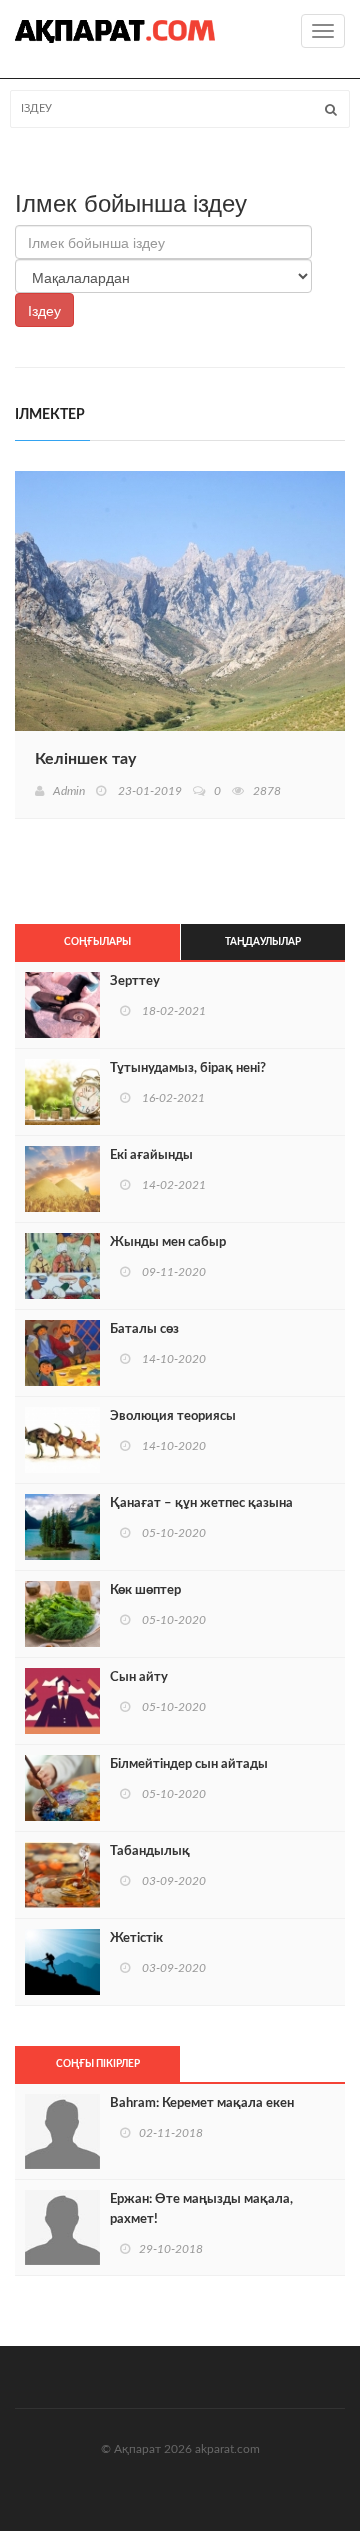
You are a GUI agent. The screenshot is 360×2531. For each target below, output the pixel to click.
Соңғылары (97, 942)
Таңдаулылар (263, 942)
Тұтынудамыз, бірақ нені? (188, 1068)
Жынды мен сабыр (168, 1242)
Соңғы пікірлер (98, 2064)
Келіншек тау (85, 759)
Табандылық (150, 1851)
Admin (69, 791)
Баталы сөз (144, 1329)
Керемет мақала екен (202, 2103)
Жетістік (136, 1938)
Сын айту (139, 1677)
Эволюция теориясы (173, 1416)
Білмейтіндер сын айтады (189, 1764)
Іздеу (44, 310)
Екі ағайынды (151, 1155)
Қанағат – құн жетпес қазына (201, 1503)
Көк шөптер (145, 1590)
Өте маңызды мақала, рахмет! (201, 2209)
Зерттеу (135, 981)
